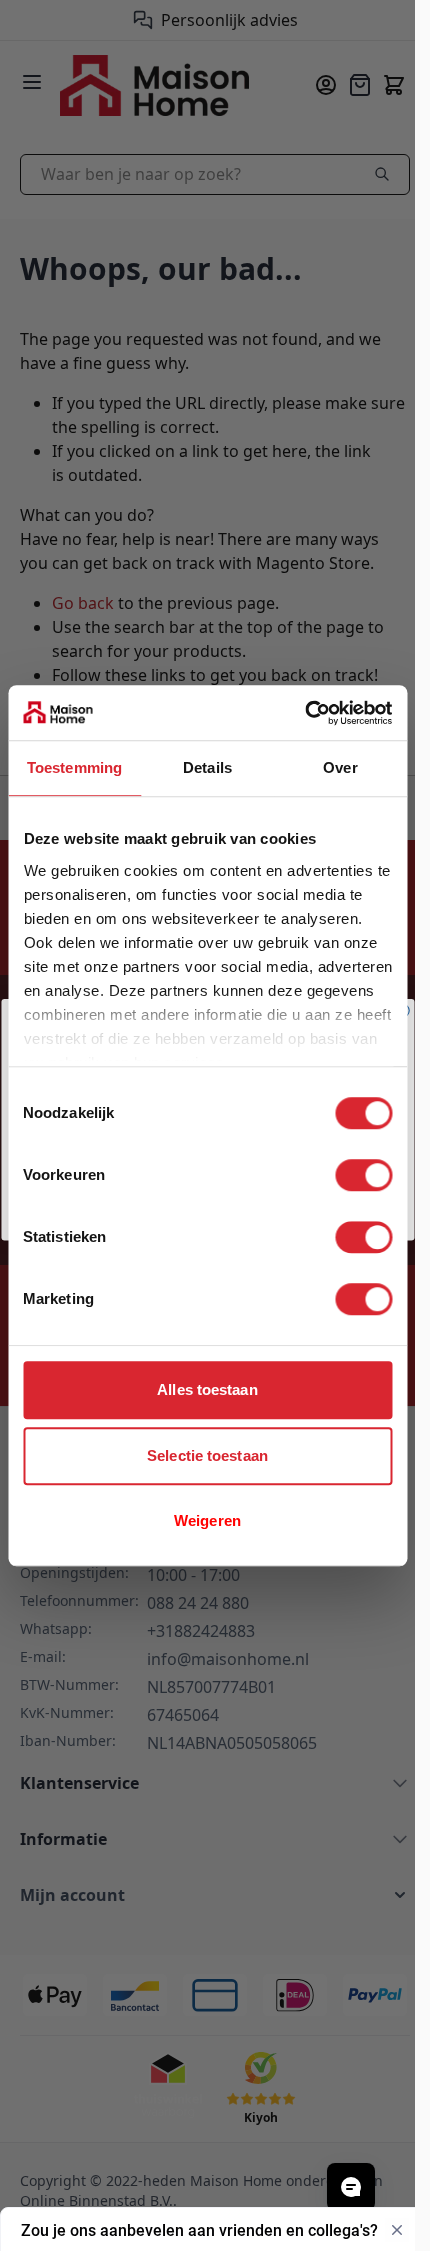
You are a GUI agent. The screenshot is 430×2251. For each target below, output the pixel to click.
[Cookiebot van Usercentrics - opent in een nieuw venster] (304, 713)
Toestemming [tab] (74, 767)
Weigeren (207, 1520)
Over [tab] (340, 767)
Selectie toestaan (207, 1455)
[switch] (363, 1175)
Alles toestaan (207, 1389)
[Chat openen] (351, 2187)
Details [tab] (207, 767)
